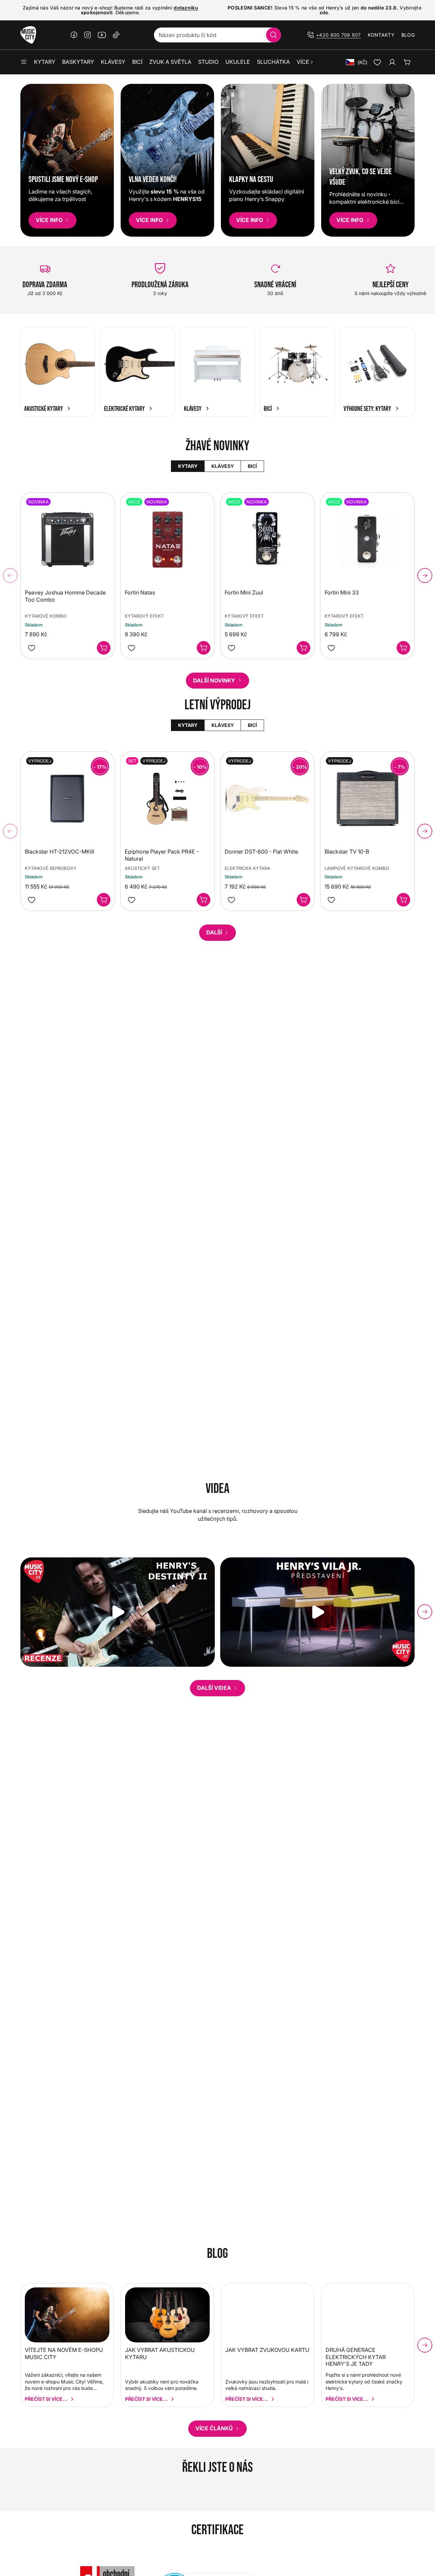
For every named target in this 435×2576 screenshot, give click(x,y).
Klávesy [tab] (222, 466)
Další (214, 932)
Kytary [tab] (188, 466)
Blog (408, 35)
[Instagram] (88, 35)
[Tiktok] (116, 35)
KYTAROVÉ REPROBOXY (51, 868)
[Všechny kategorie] (24, 62)
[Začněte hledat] (274, 35)
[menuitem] (305, 62)
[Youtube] (102, 35)
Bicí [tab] (252, 466)
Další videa (214, 1688)
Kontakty (381, 35)
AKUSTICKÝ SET (142, 868)
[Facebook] (74, 35)
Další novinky (214, 680)
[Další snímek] (425, 576)
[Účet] (392, 62)
